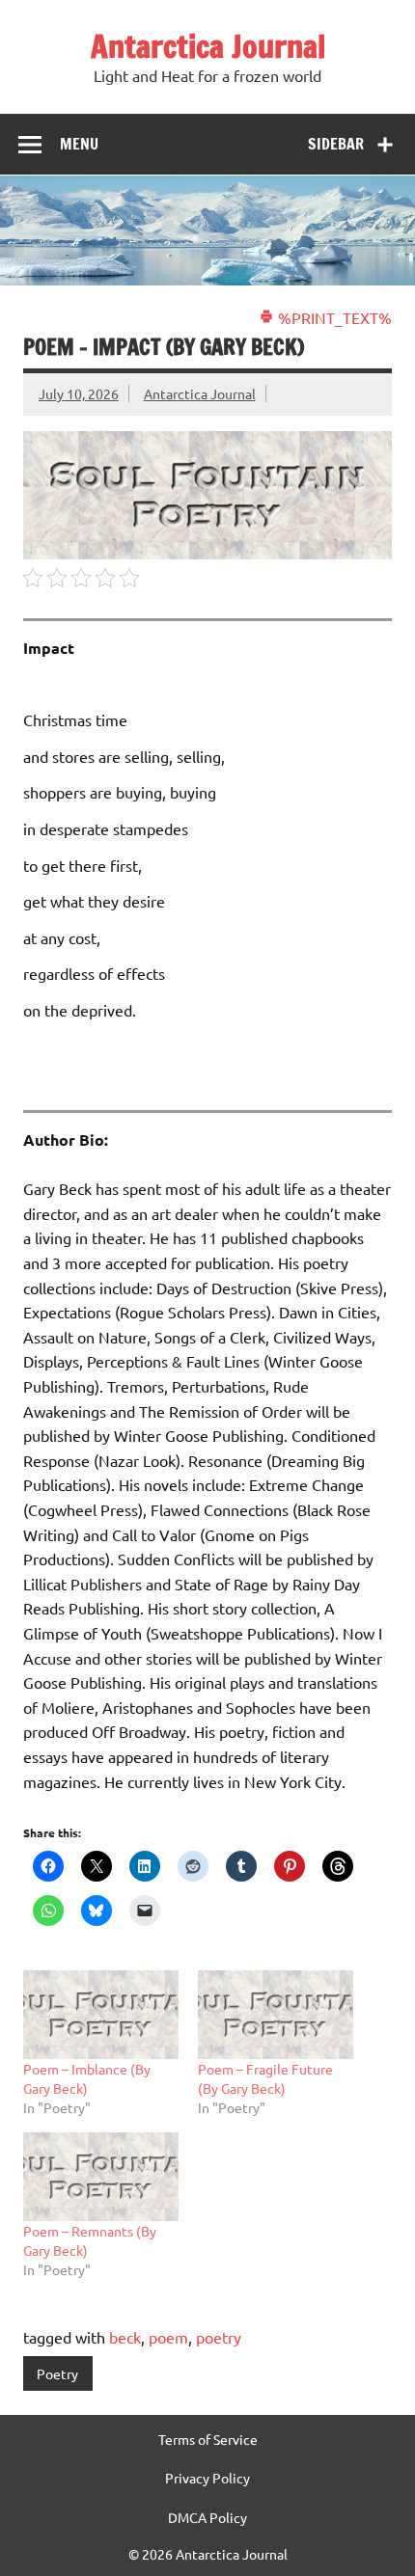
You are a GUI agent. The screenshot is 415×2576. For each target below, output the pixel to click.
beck (125, 2337)
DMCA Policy (207, 2517)
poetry (219, 2337)
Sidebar (336, 144)
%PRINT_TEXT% (333, 317)
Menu (79, 144)
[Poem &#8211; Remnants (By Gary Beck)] (101, 2177)
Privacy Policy (207, 2478)
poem (168, 2337)
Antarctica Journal (208, 46)
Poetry (57, 2373)
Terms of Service (208, 2439)
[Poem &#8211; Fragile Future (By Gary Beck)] (276, 2015)
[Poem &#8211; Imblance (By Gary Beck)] (101, 2015)
